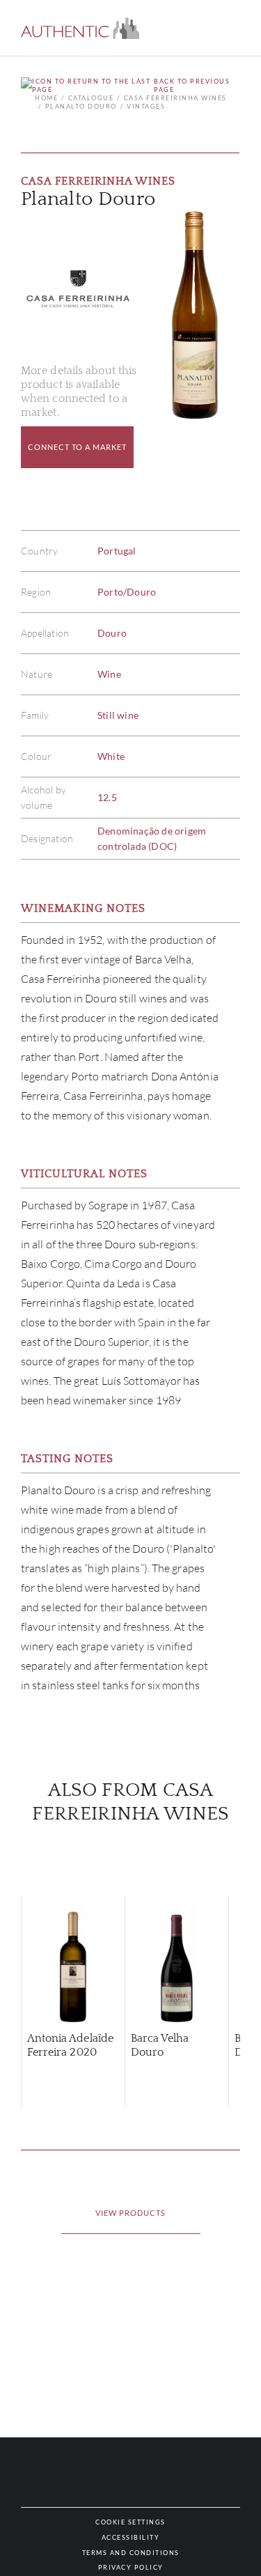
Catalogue (91, 98)
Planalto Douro (81, 106)
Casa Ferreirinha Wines (175, 98)
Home (46, 98)
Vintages (146, 106)
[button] (80, 28)
